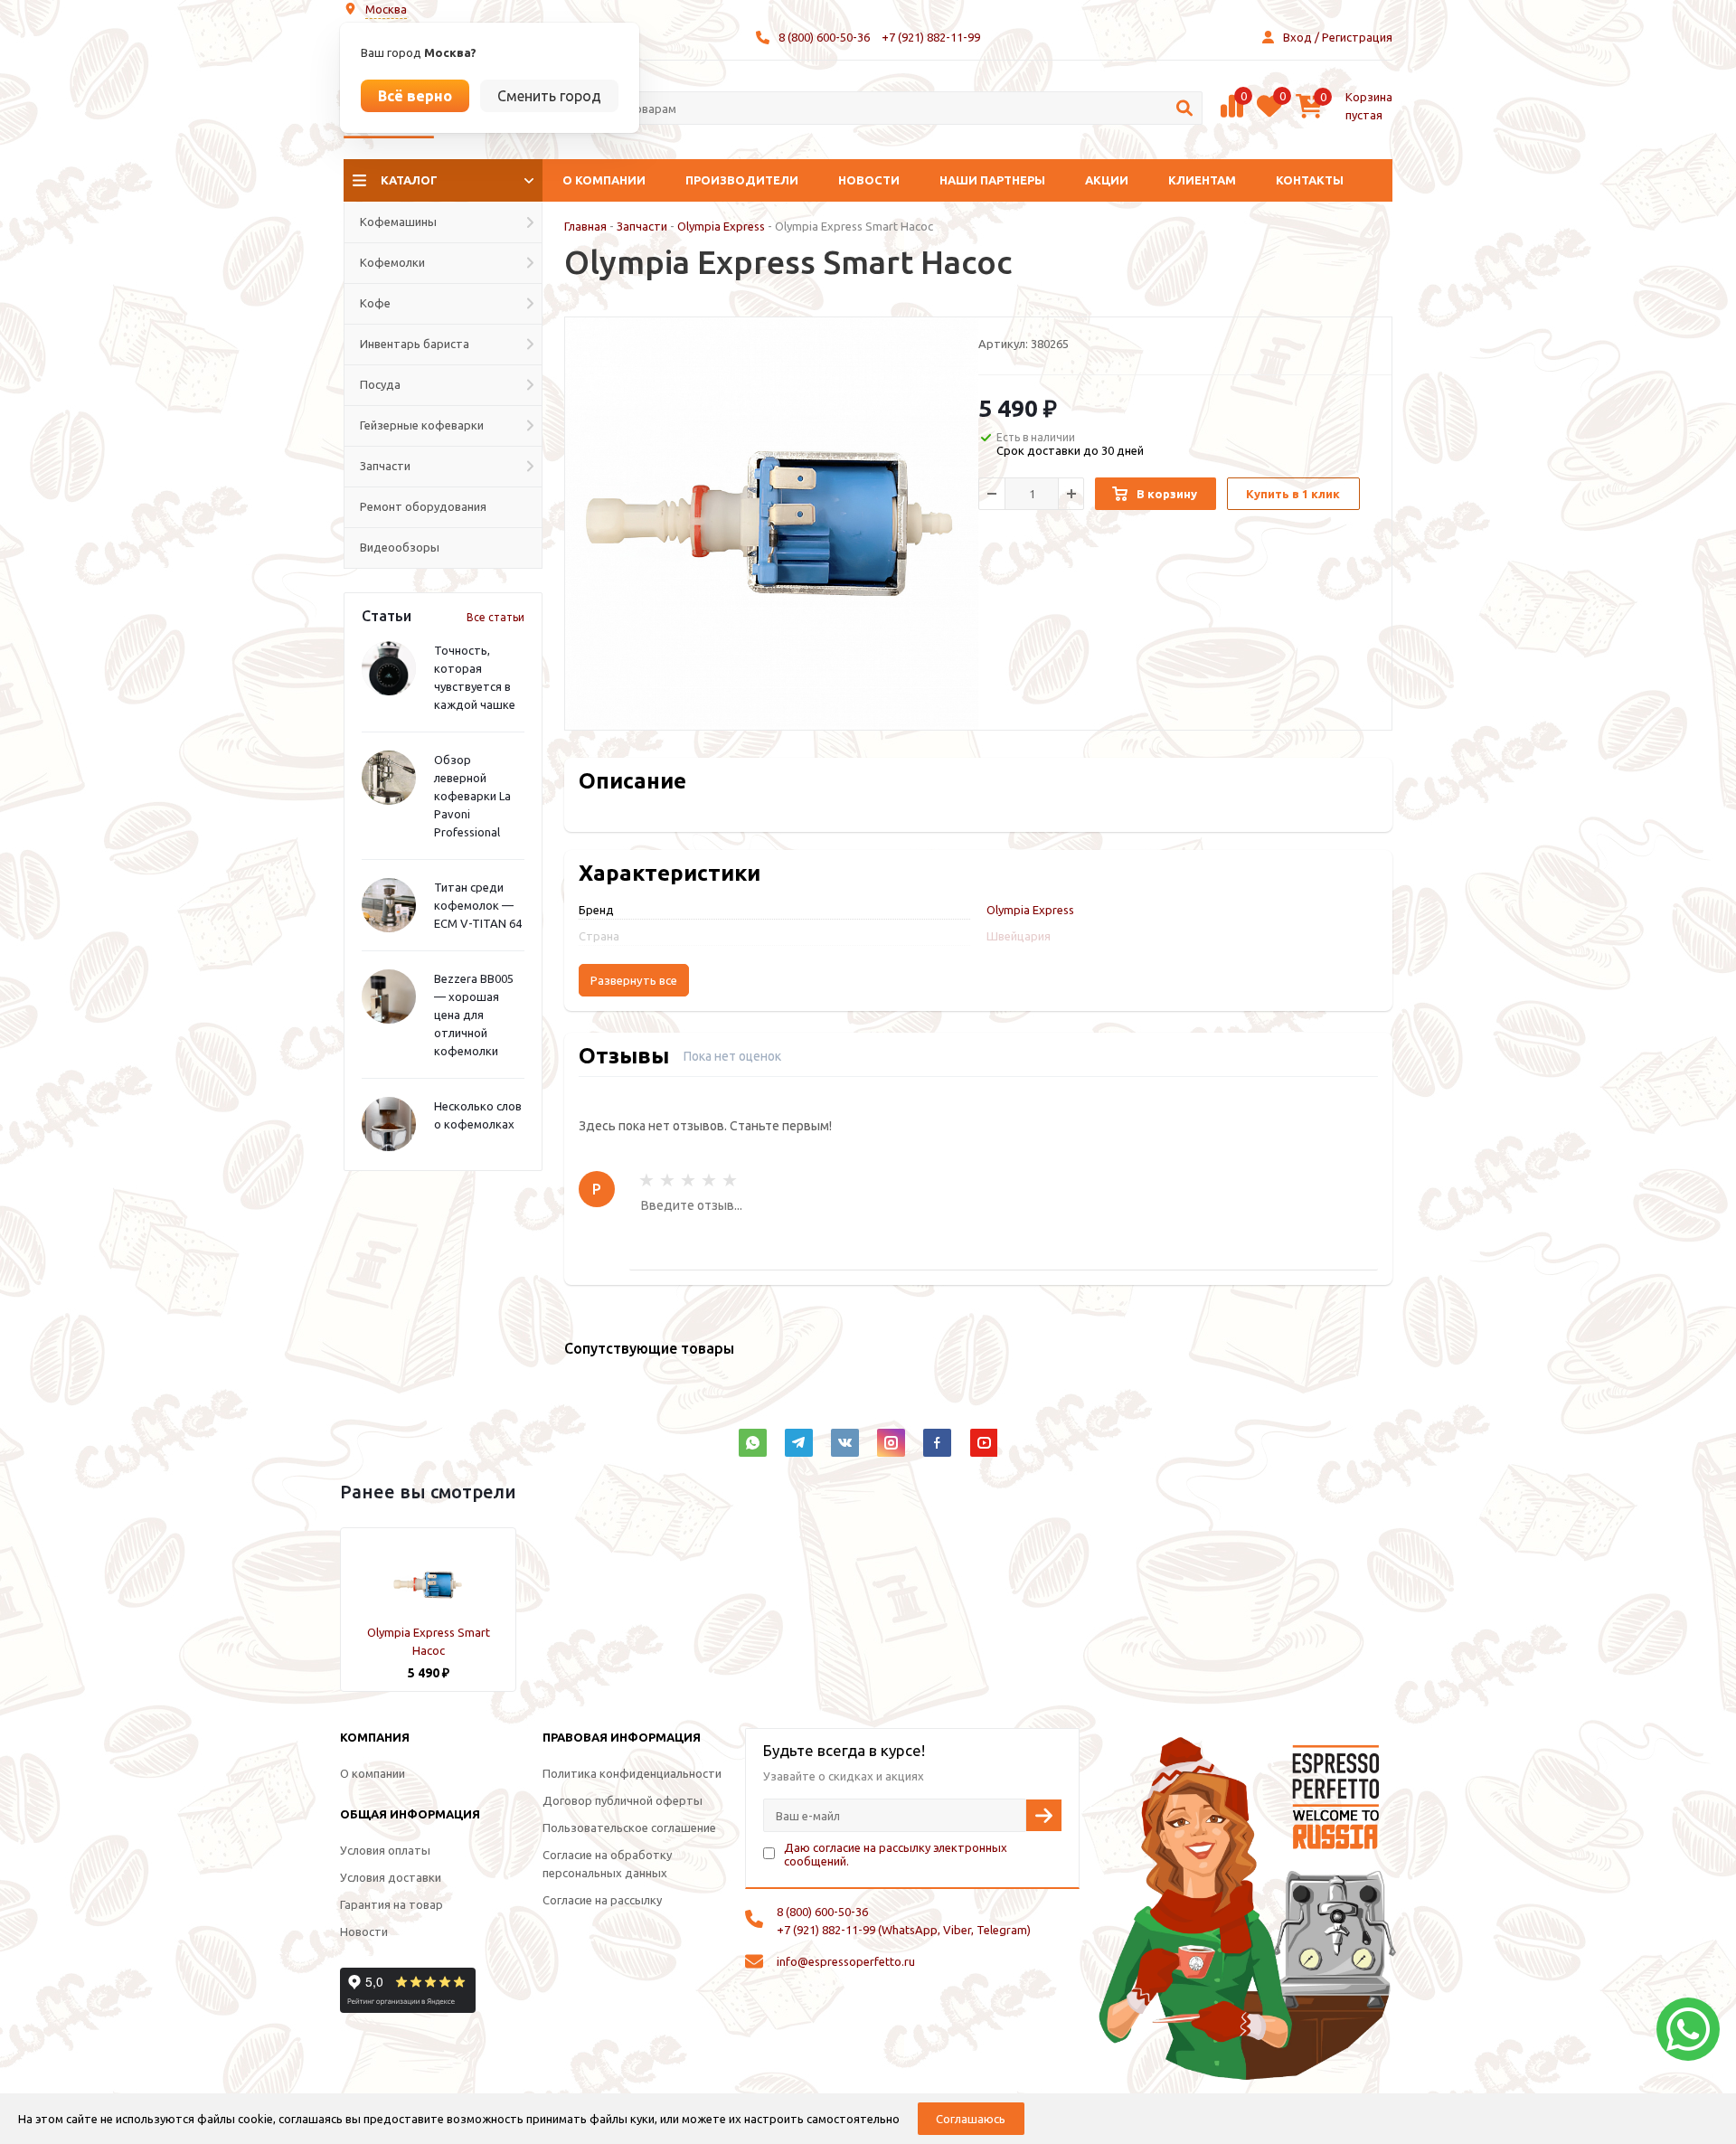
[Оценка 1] (646, 1180)
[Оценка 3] (688, 1180)
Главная (585, 226)
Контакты (1310, 180)
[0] (1232, 115)
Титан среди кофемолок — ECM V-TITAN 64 (478, 905)
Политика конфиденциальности (632, 1773)
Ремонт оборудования (423, 506)
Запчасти (642, 226)
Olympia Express (721, 226)
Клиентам (1202, 180)
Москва (386, 9)
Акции (1107, 180)
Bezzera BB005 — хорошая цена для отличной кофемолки (474, 1015)
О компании (604, 180)
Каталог (409, 180)
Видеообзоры (400, 547)
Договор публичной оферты (623, 1800)
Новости (869, 180)
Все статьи (495, 617)
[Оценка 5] (730, 1180)
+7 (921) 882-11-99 (931, 37)
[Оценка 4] (709, 1180)
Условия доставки (391, 1877)
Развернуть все (634, 981)
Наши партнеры (992, 180)
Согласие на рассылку (602, 1900)
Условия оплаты (385, 1850)
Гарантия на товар (392, 1904)
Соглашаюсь (971, 2119)
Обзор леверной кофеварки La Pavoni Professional (472, 796)
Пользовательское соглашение (629, 1828)
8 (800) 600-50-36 (824, 37)
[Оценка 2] (667, 1180)
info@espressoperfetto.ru (846, 1961)
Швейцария (1019, 936)
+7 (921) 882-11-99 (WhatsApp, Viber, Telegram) (904, 1930)
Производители (742, 180)
